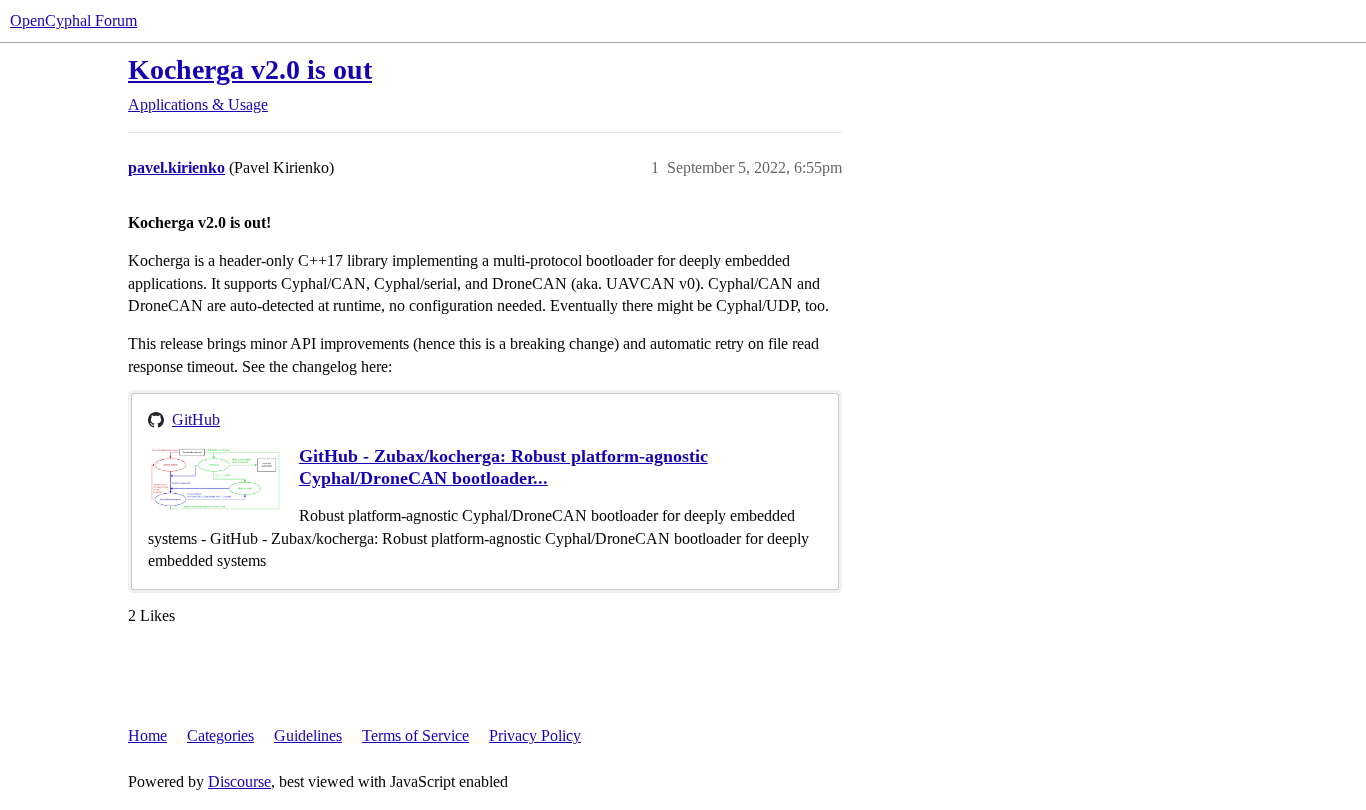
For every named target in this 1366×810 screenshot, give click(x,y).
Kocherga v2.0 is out (250, 69)
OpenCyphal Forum (73, 20)
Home (147, 735)
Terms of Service (415, 735)
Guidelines (308, 735)
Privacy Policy (535, 735)
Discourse (239, 781)
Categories (220, 735)
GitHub (196, 419)
